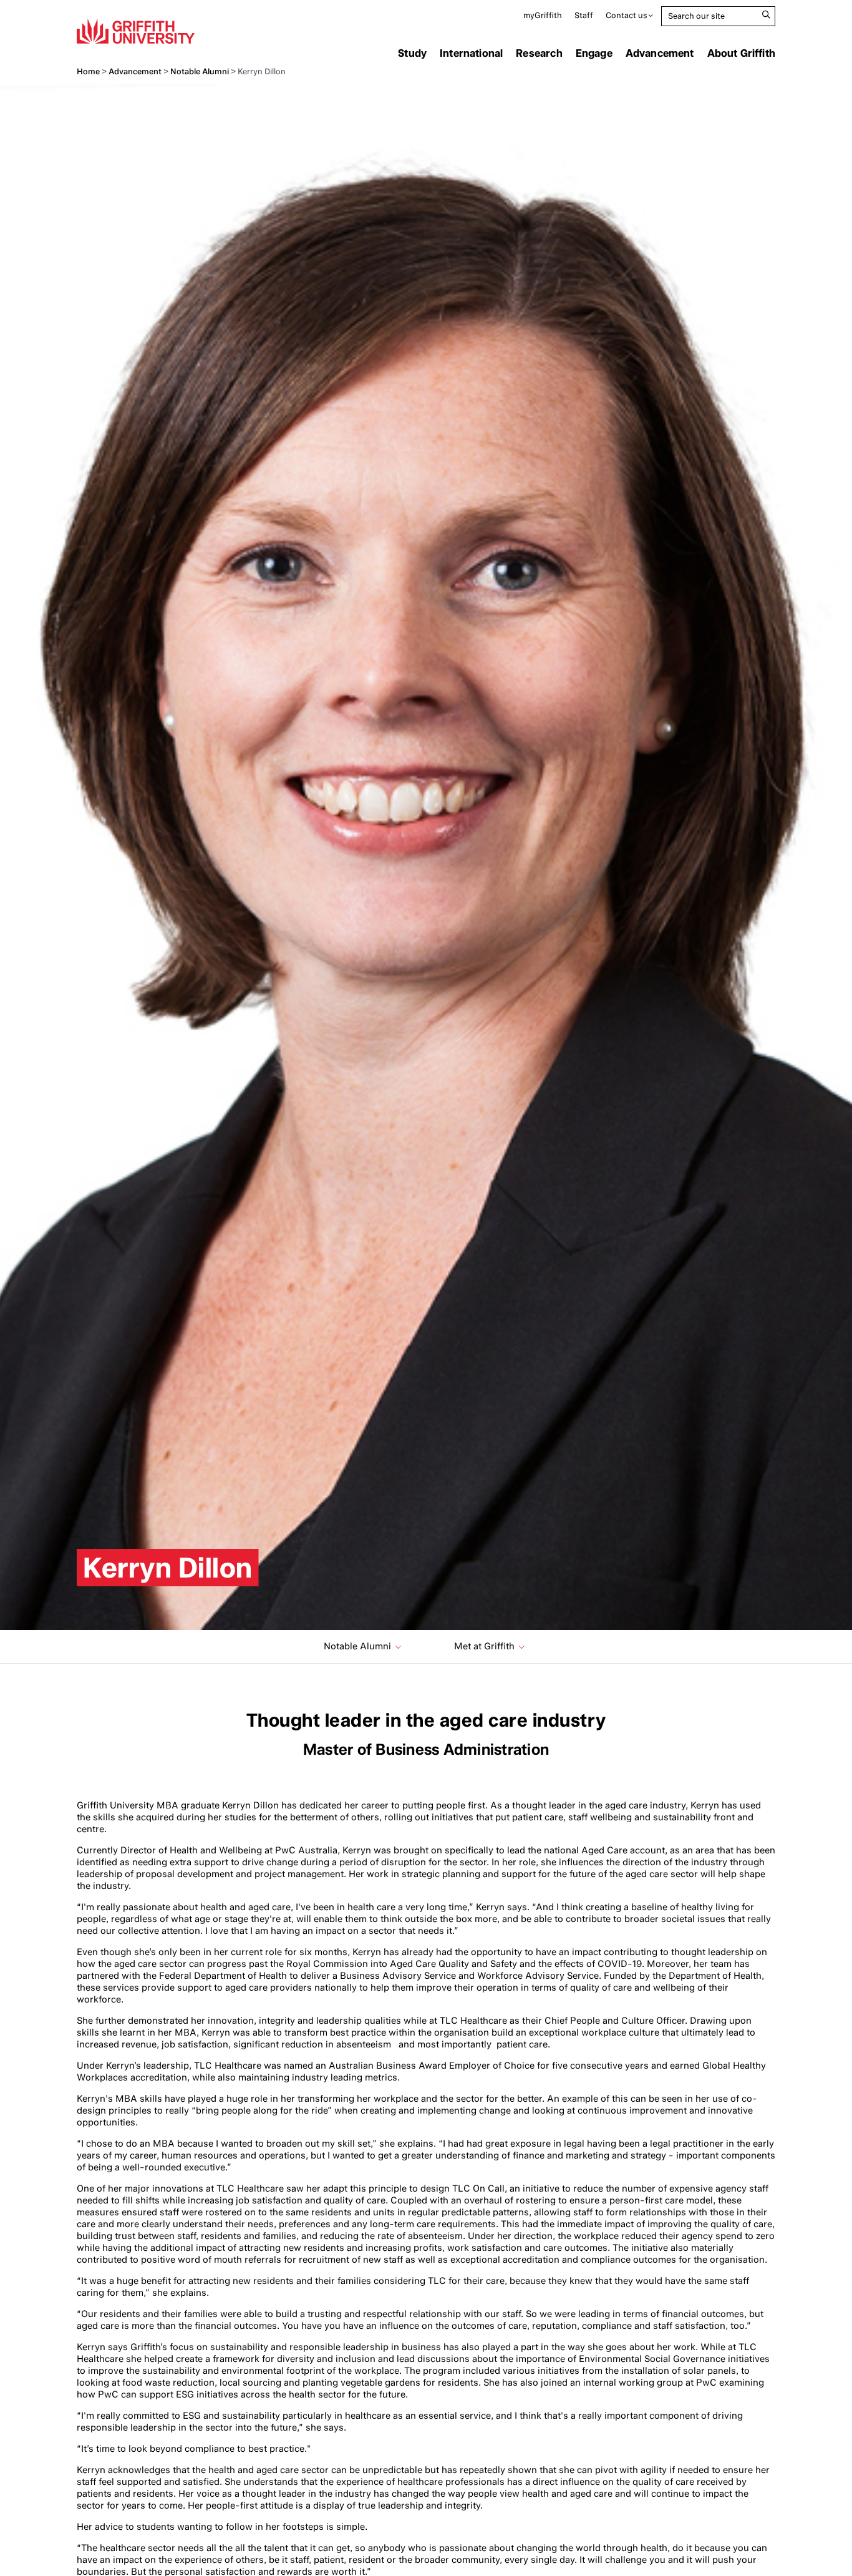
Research (539, 53)
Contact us (627, 15)
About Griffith (741, 53)
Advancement (660, 53)
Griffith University (136, 31)
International (471, 53)
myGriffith (543, 15)
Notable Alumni (200, 71)
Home (88, 71)
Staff (584, 15)
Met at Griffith (484, 1646)
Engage (594, 53)
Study (412, 53)
